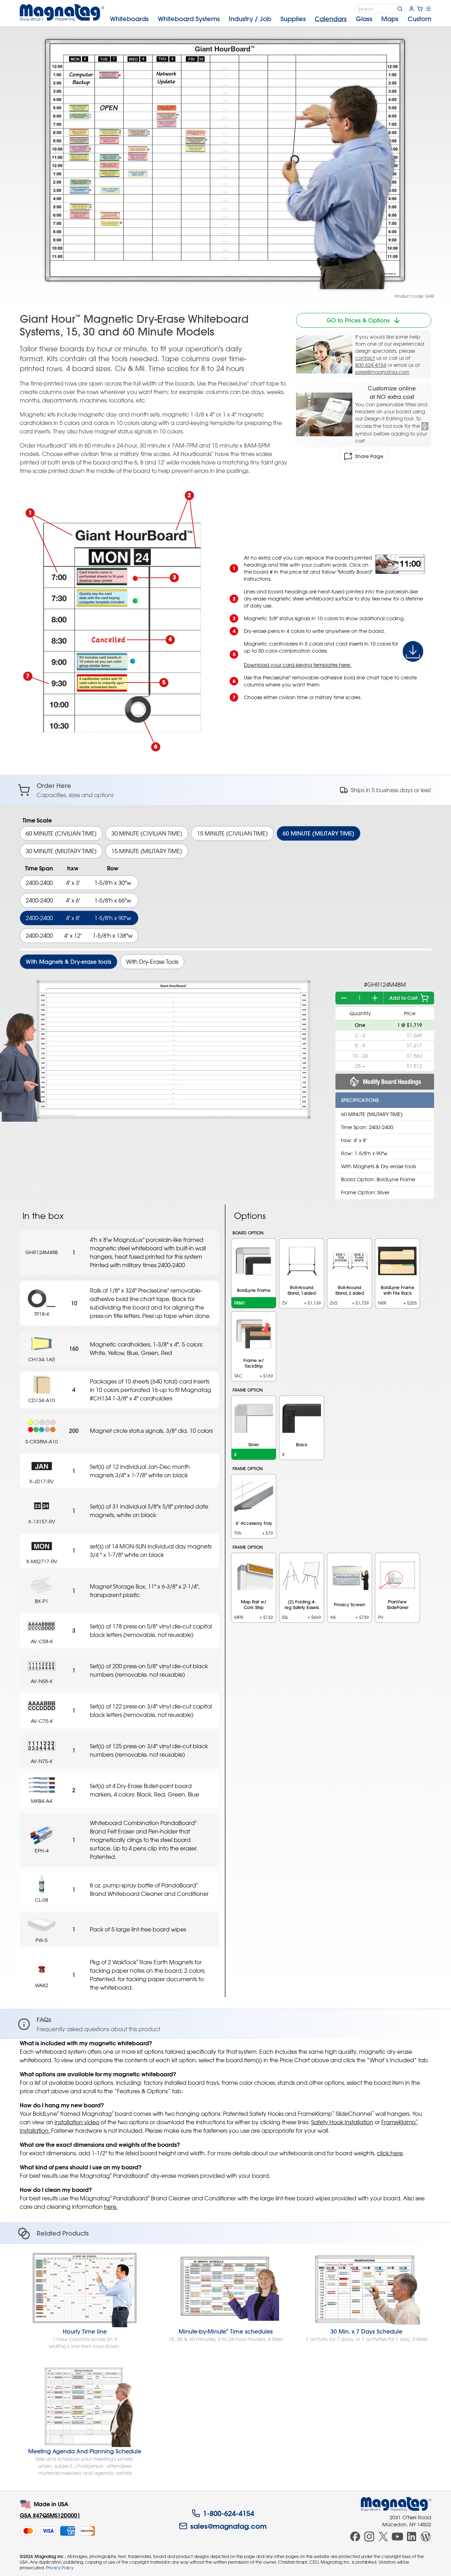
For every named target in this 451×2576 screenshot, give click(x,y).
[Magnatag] (396, 2504)
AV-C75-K (42, 1721)
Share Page (369, 456)
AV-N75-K (42, 1761)
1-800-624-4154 (228, 2513)
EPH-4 (42, 1851)
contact (365, 358)
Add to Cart (403, 998)
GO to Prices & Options (358, 320)
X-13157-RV (42, 1521)
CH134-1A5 (42, 1359)
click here (390, 2153)
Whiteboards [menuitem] (129, 19)
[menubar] (271, 19)
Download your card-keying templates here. (298, 665)
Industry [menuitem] (250, 19)
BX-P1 (42, 1601)
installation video (77, 2122)
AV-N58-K (42, 1681)
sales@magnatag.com (382, 372)
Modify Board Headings (392, 1082)
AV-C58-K (42, 1641)
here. (111, 2207)
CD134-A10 (42, 1400)
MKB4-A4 (42, 1801)
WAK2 (42, 1985)
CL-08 (42, 1900)
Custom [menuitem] (419, 19)
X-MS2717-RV (42, 1561)
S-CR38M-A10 (42, 1441)
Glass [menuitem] (364, 19)
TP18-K (42, 1314)
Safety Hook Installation (342, 2122)
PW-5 (42, 1940)
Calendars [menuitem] (331, 19)
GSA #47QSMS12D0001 (50, 2515)
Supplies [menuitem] (293, 19)
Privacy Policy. (60, 2568)
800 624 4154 (371, 365)
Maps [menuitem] (390, 19)
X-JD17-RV (42, 1481)
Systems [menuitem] (189, 19)
